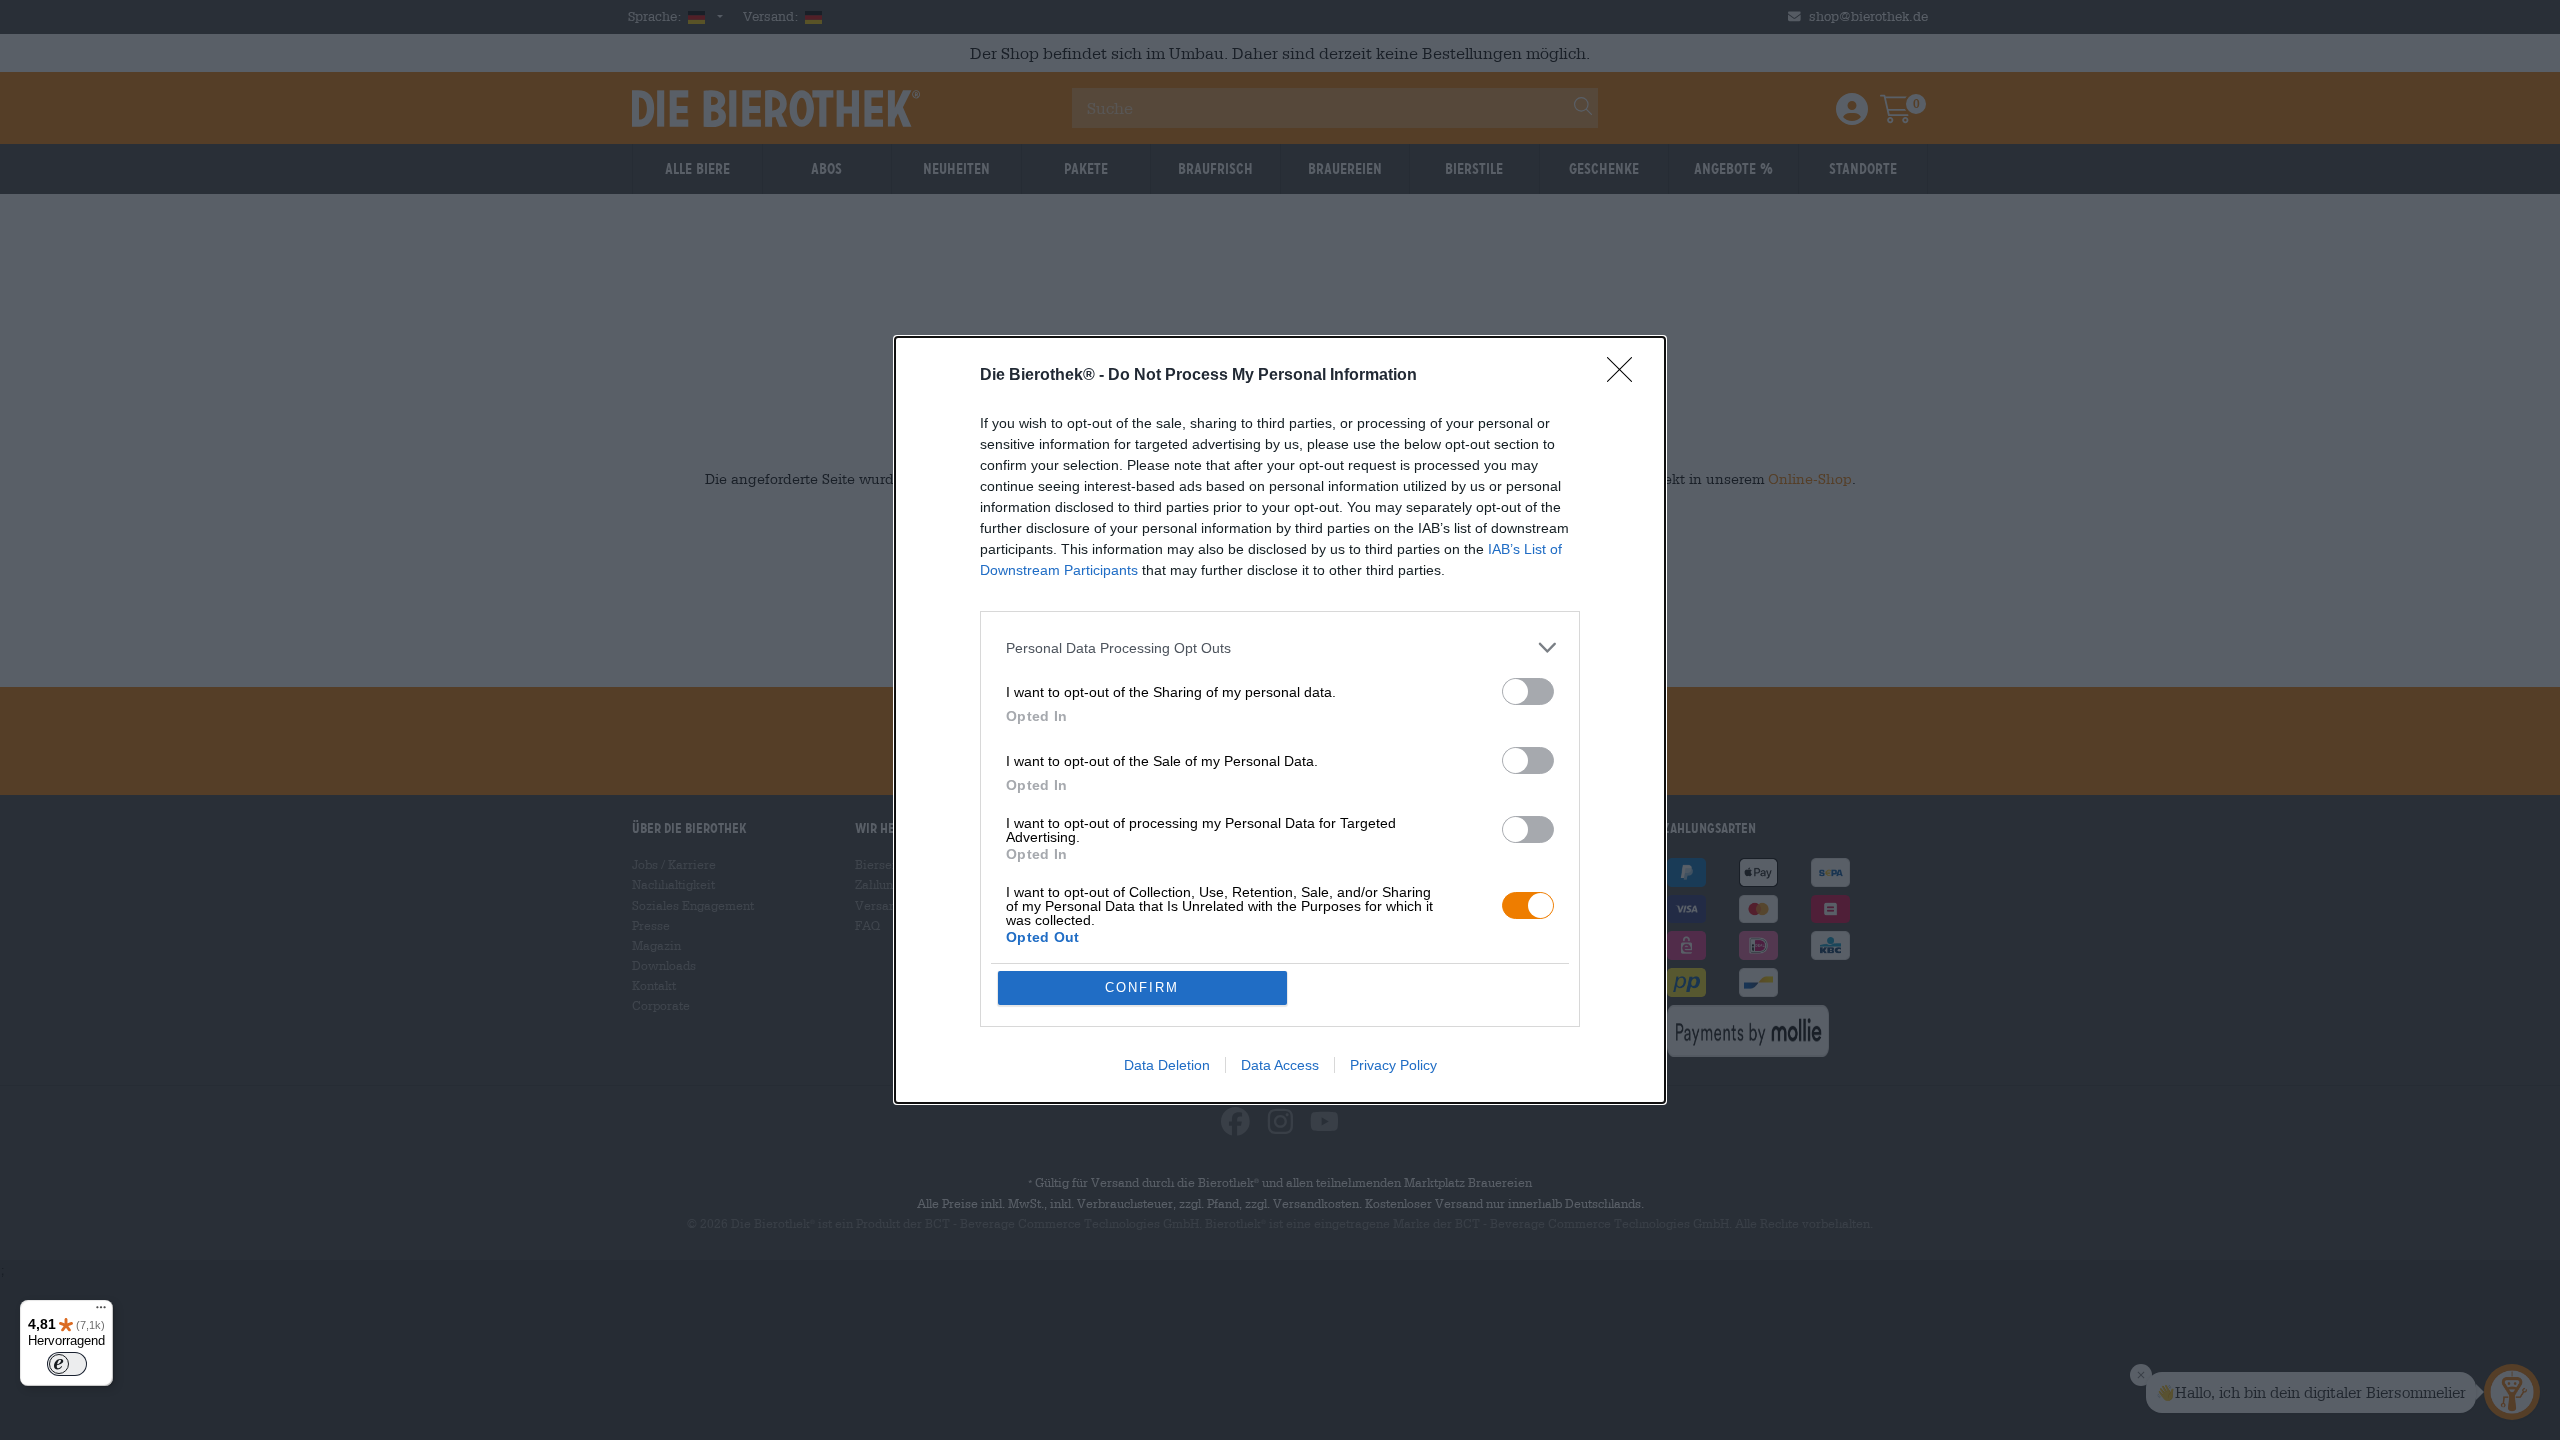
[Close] (1626, 376)
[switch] (1528, 691)
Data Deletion (1167, 1065)
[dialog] (1280, 720)
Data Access (1280, 1065)
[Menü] (101, 1312)
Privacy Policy (1393, 1065)
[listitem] (1280, 647)
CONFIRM (1142, 987)
